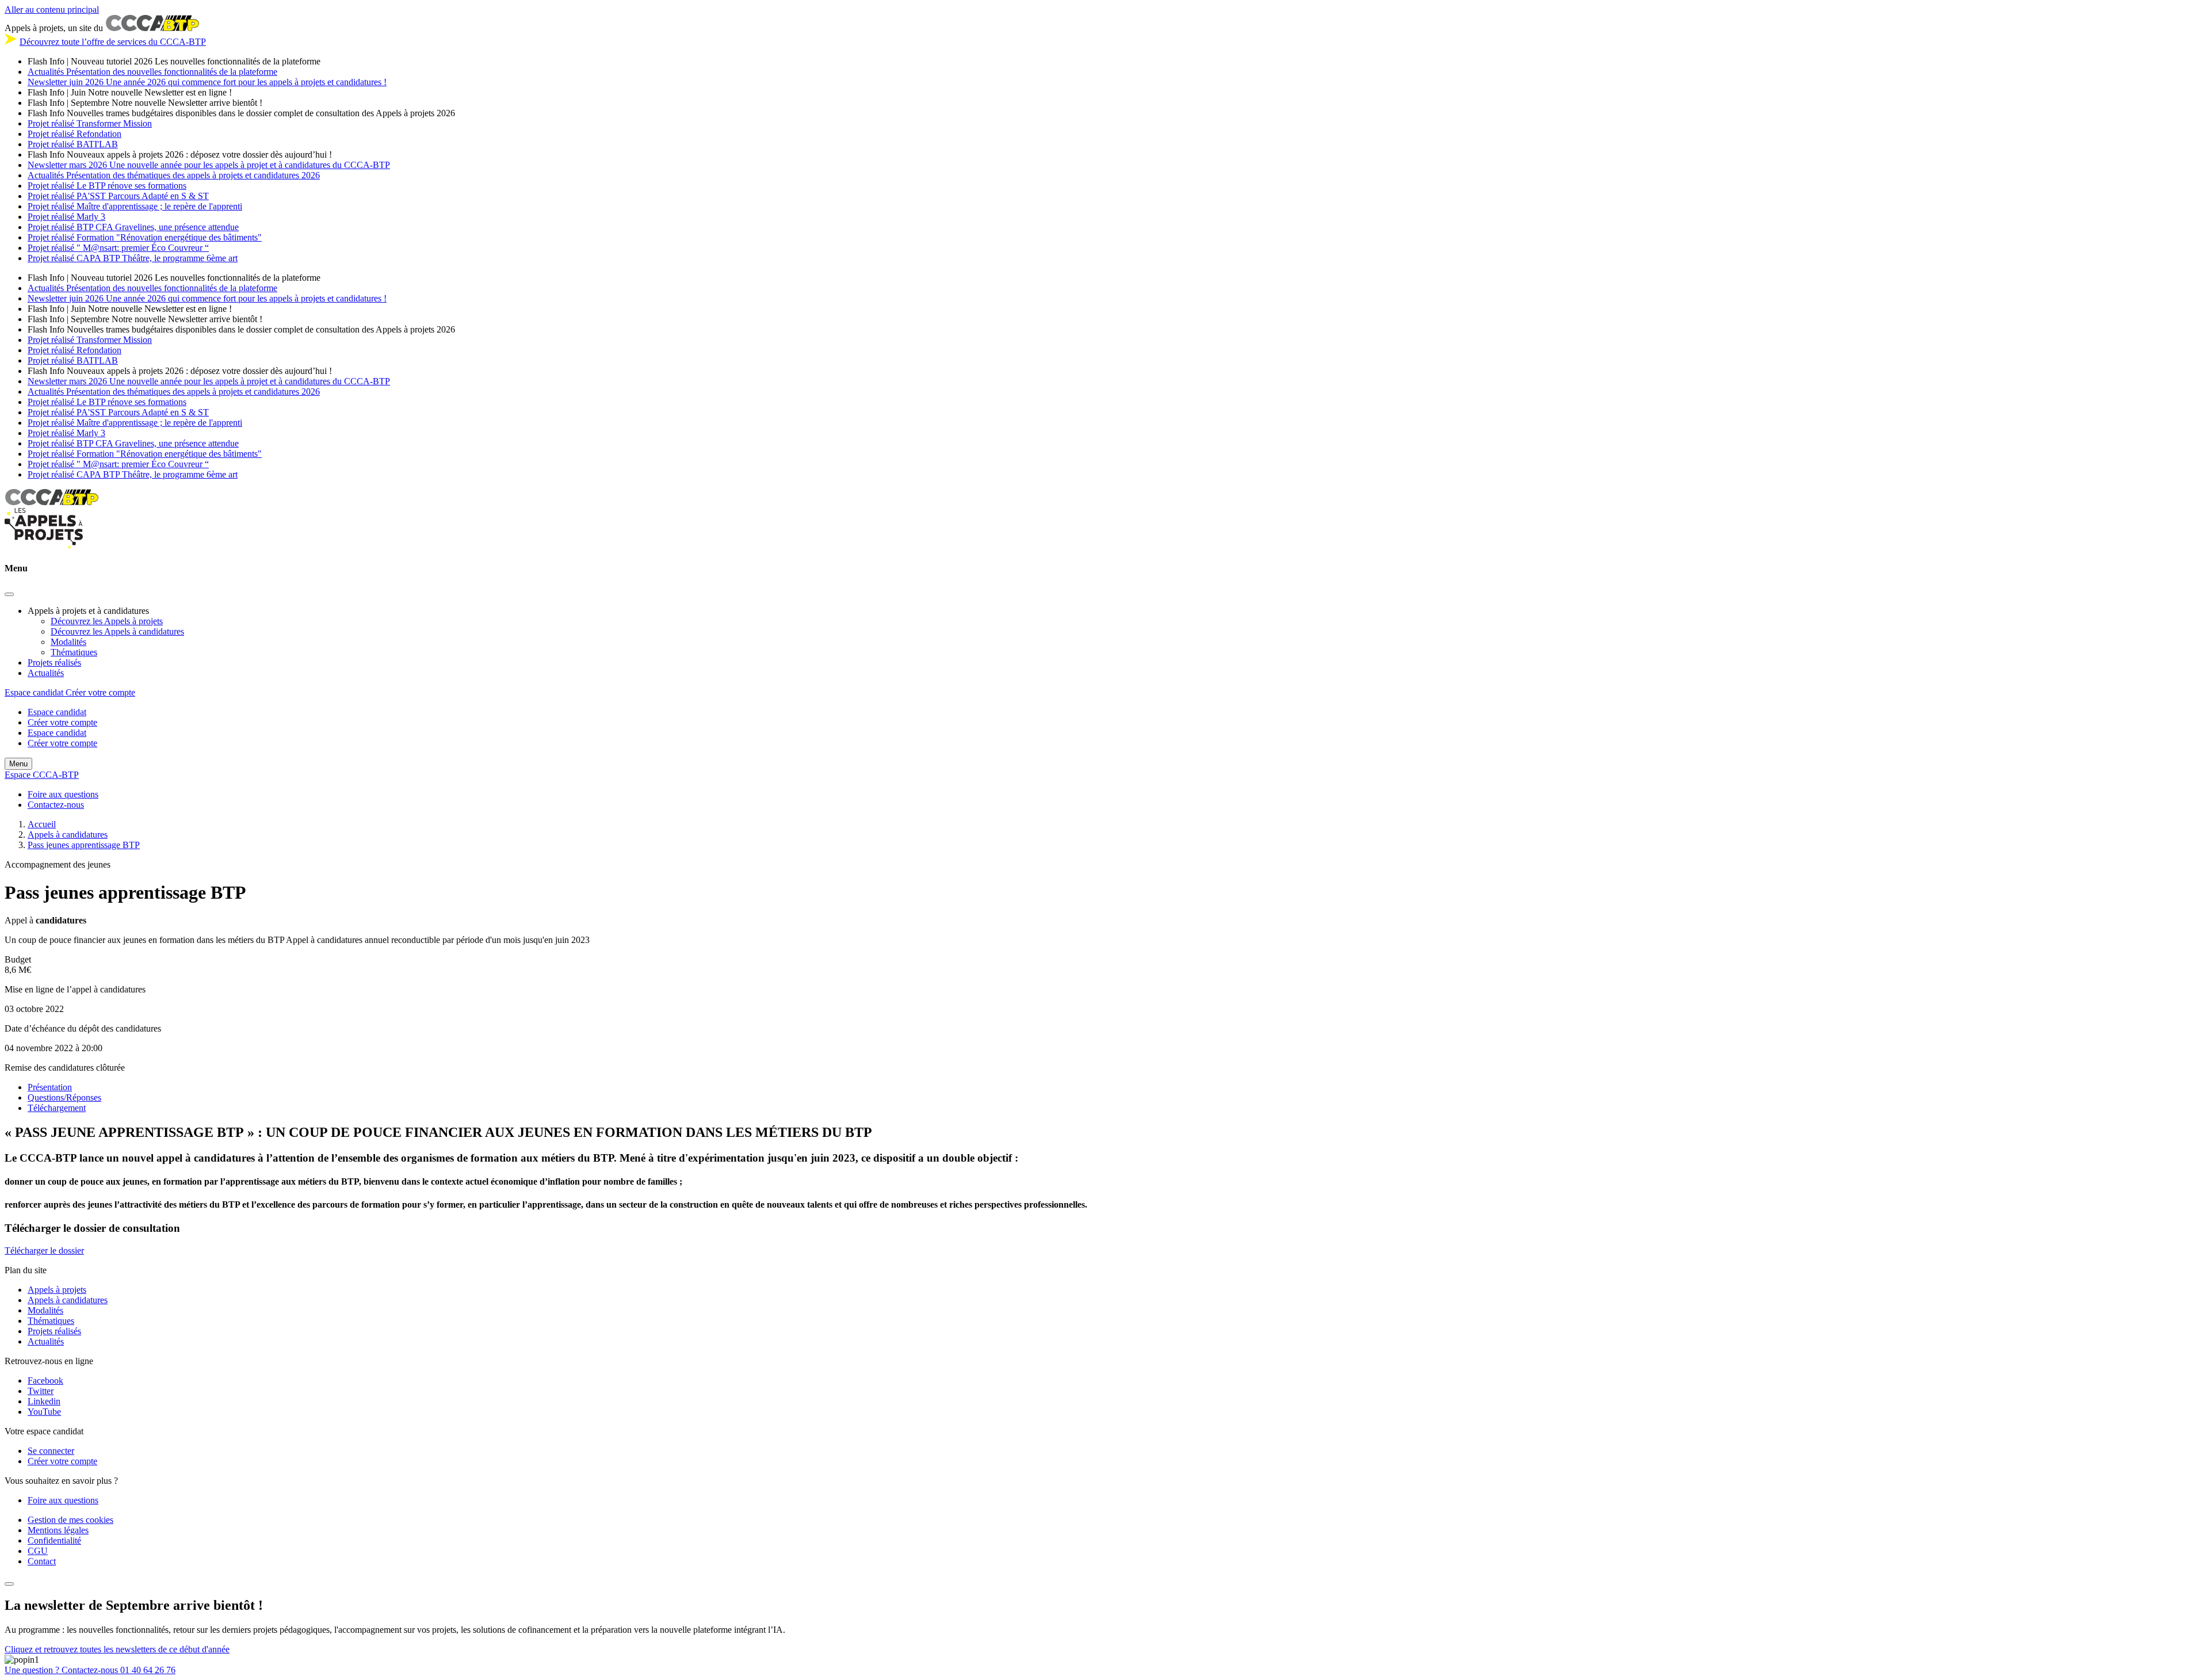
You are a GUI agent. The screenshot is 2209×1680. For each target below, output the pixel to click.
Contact (42, 1561)
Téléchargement (57, 1108)
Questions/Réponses (64, 1097)
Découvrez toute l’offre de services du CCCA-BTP (113, 42)
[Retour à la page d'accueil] (44, 546)
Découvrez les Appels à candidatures (117, 631)
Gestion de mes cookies (70, 1520)
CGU (38, 1551)
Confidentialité (54, 1540)
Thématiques (74, 652)
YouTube (44, 1412)
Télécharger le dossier (44, 1251)
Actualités (46, 673)
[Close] (9, 594)
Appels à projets (57, 1290)
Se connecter (51, 1451)
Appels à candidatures (68, 1300)
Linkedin (44, 1401)
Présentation (50, 1087)
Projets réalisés (54, 663)
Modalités (68, 642)
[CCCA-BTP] (52, 502)
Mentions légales (58, 1530)
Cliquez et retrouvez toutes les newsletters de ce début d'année (117, 1649)
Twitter (41, 1391)
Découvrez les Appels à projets (107, 621)
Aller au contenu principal (52, 9)
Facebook (45, 1381)
